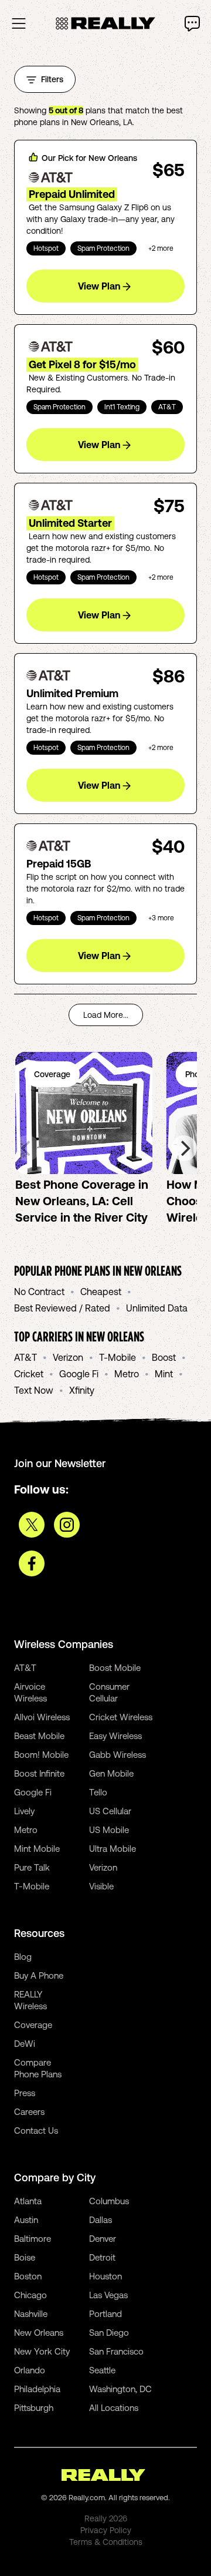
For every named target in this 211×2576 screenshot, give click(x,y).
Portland (105, 2314)
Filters (52, 79)
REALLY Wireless (30, 2000)
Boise (25, 2257)
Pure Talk (32, 1867)
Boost (164, 1357)
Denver (103, 2239)
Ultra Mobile (113, 1849)
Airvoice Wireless (30, 1692)
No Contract (39, 1292)
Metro (127, 1374)
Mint (164, 1374)
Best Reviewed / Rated (62, 1308)
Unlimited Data (157, 1308)
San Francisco (116, 2351)
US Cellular (110, 1811)
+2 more (161, 248)
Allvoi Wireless (42, 1717)
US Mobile (109, 1830)
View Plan (99, 286)
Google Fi (79, 1374)
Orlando (30, 2370)
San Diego (109, 2333)
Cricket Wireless (121, 1717)
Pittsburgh (34, 2408)
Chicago (30, 2295)
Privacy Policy (106, 2530)
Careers (29, 2112)
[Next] (184, 1148)
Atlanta (28, 2201)
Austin (26, 2220)
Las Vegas (108, 2295)
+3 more (161, 918)
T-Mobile (118, 1357)
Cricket (29, 1374)
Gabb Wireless (118, 1755)
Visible (101, 1886)
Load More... (106, 1015)
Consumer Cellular (109, 1692)
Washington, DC (120, 2389)
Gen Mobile (111, 1773)
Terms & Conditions (106, 2542)
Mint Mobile (37, 1849)
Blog (23, 1957)
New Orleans (39, 2333)
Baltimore (33, 2239)
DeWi (25, 2044)
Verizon (68, 1357)
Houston (105, 2276)
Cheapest (101, 1292)
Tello (98, 1792)
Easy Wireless (115, 1736)
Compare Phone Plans (38, 2068)
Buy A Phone (39, 1975)
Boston (28, 2276)
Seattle (102, 2370)
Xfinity (82, 1390)
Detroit (102, 2257)
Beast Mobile (39, 1736)
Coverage (33, 2025)
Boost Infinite (39, 1773)
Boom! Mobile (41, 1755)
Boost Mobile (115, 1668)
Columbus (109, 2201)
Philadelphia (37, 2389)
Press (25, 2093)
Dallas (101, 2220)
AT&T (25, 1357)
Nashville (31, 2314)
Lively (24, 1811)
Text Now (34, 1390)
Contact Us (36, 2131)
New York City (42, 2351)
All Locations (114, 2408)
